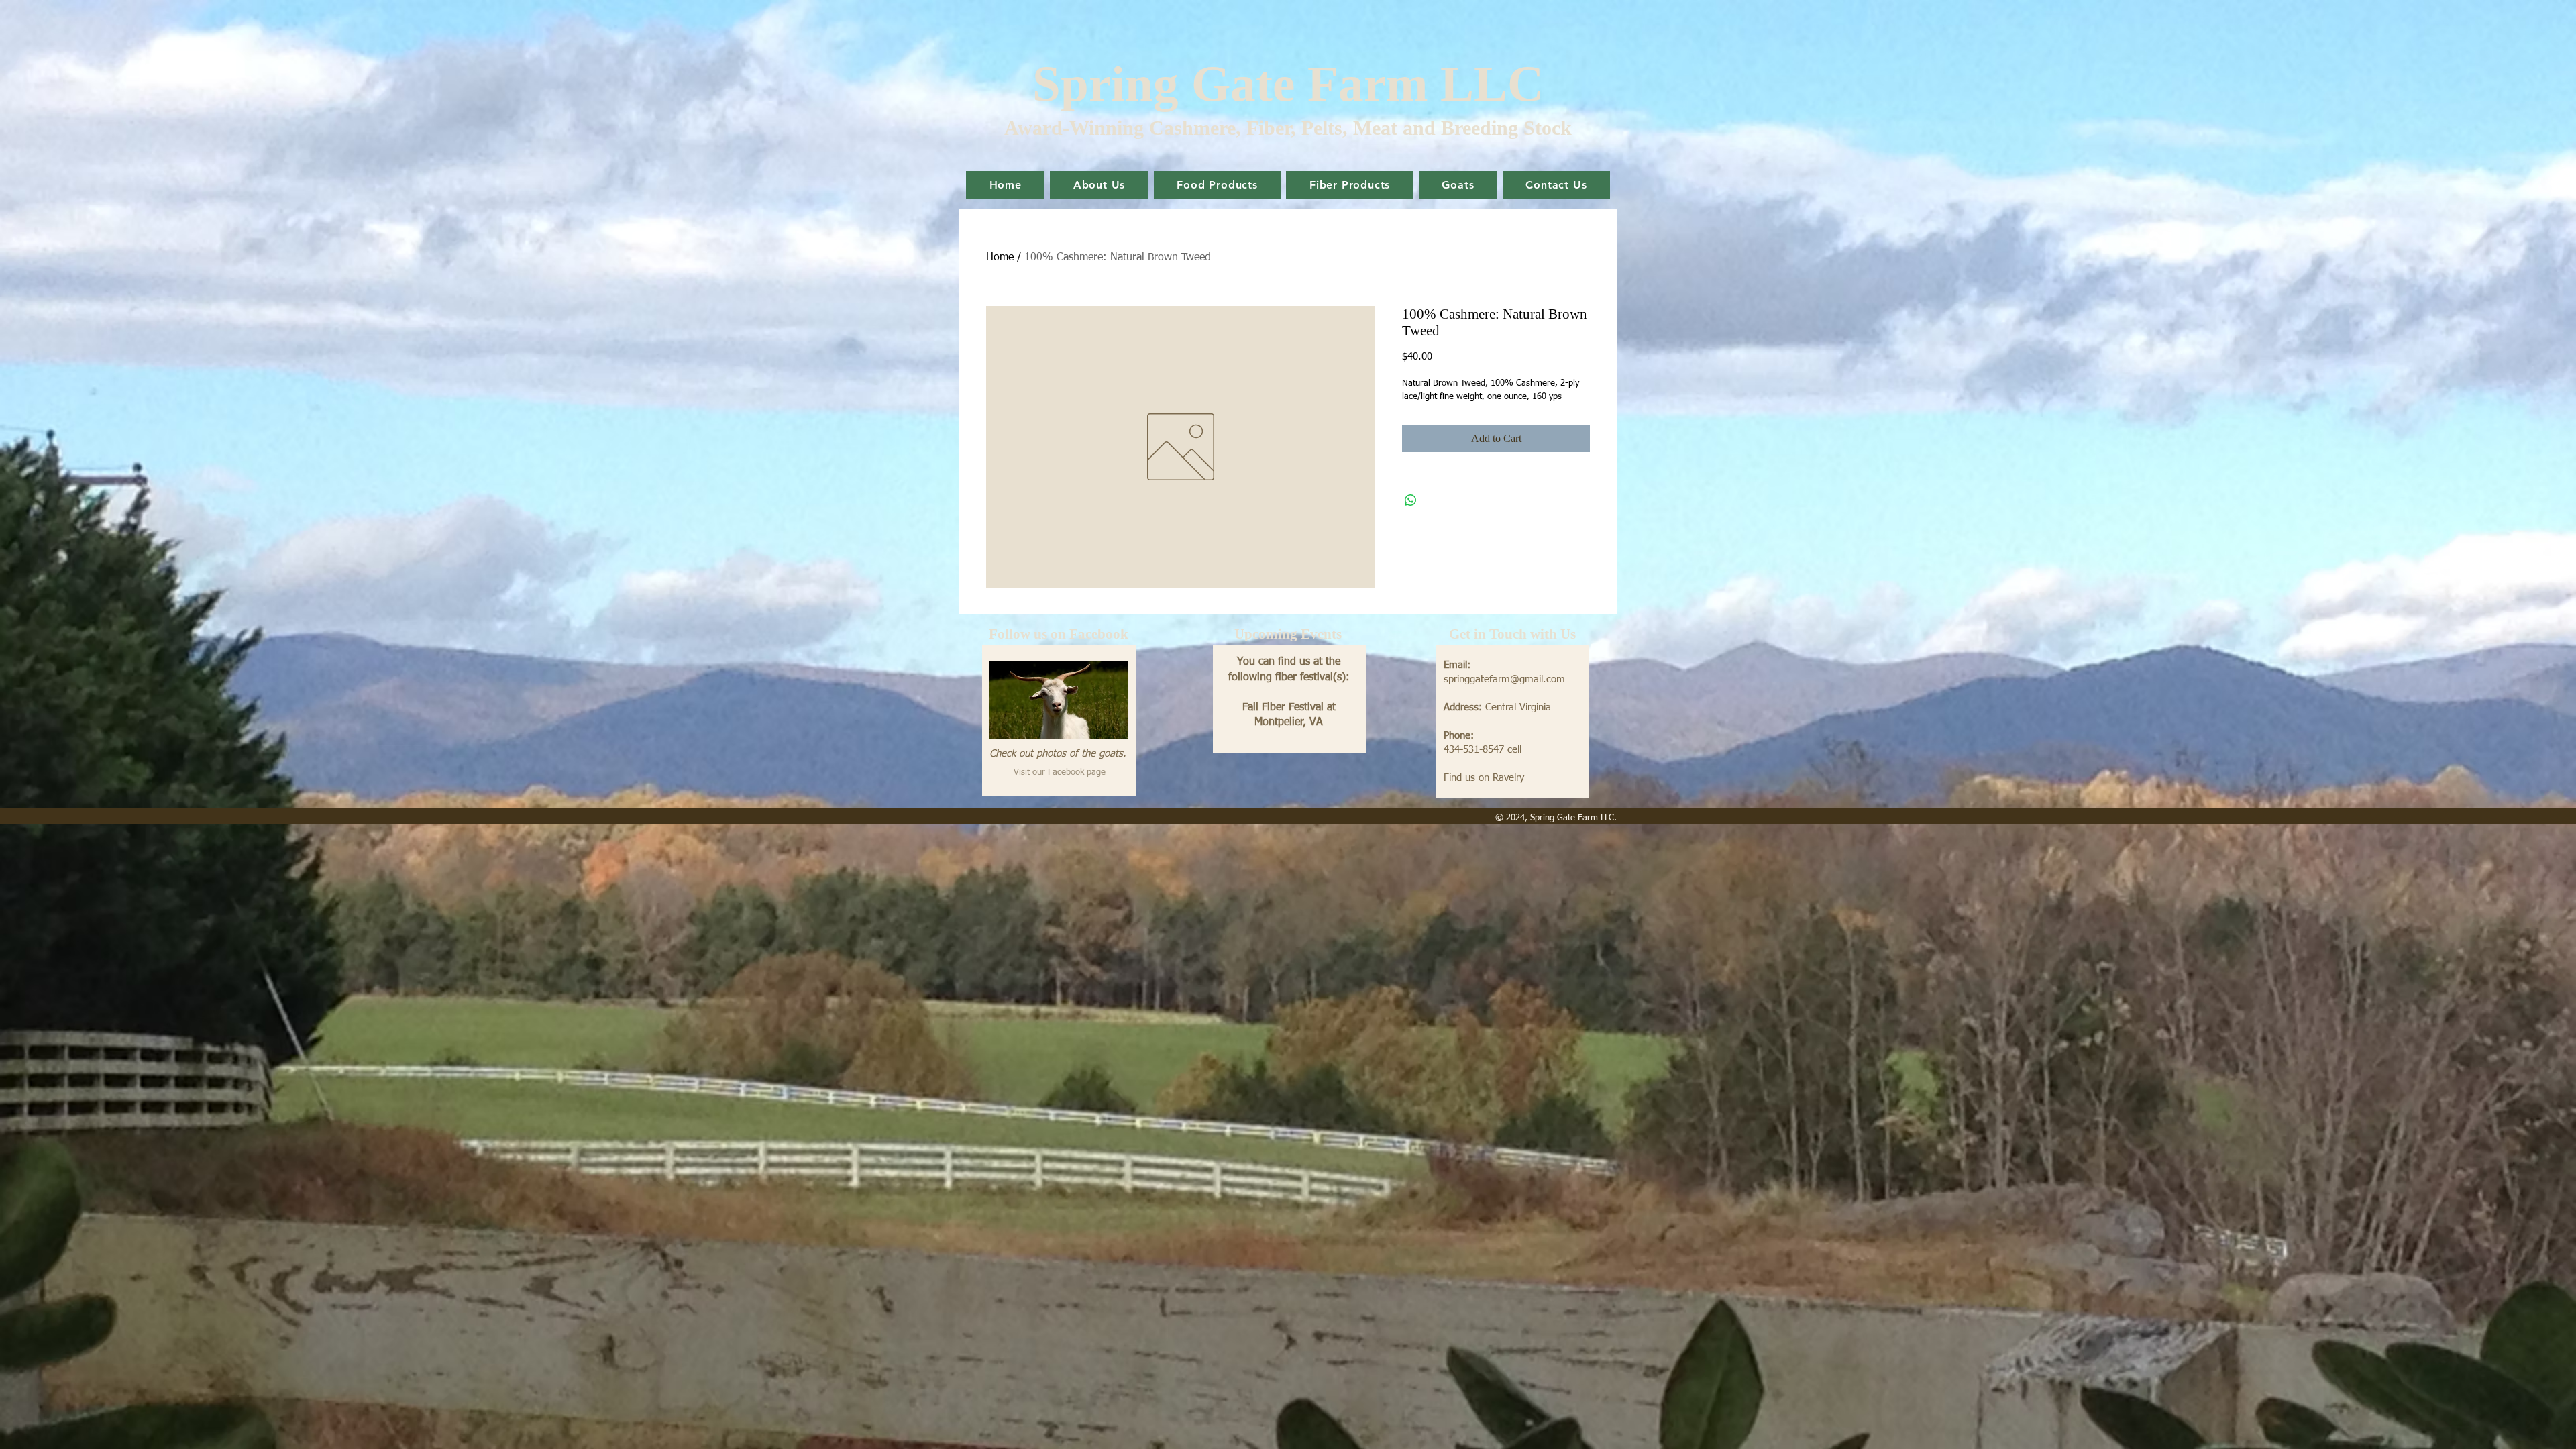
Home (1000, 258)
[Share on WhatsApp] (1411, 500)
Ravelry (1508, 778)
